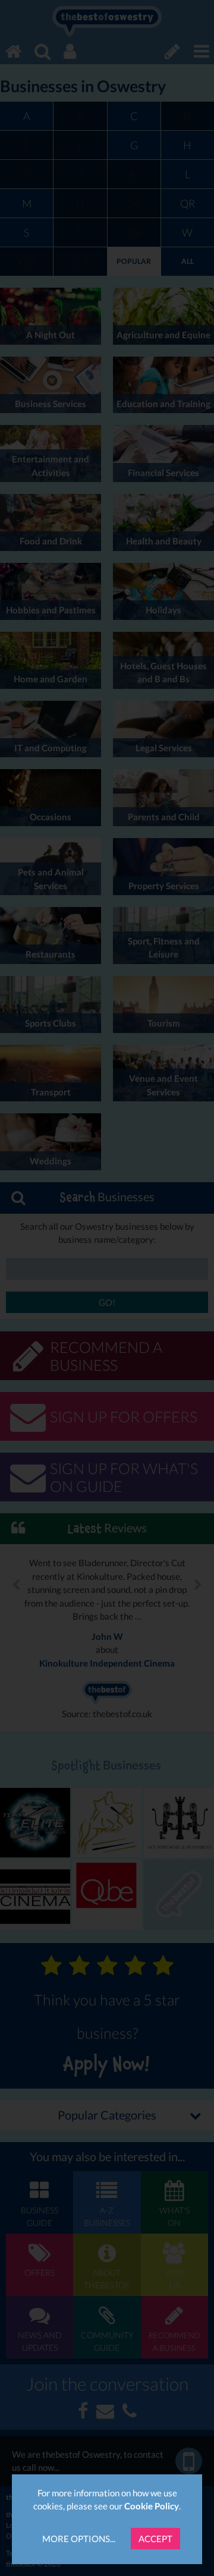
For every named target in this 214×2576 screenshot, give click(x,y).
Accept (155, 2539)
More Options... (79, 2539)
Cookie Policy (152, 2506)
